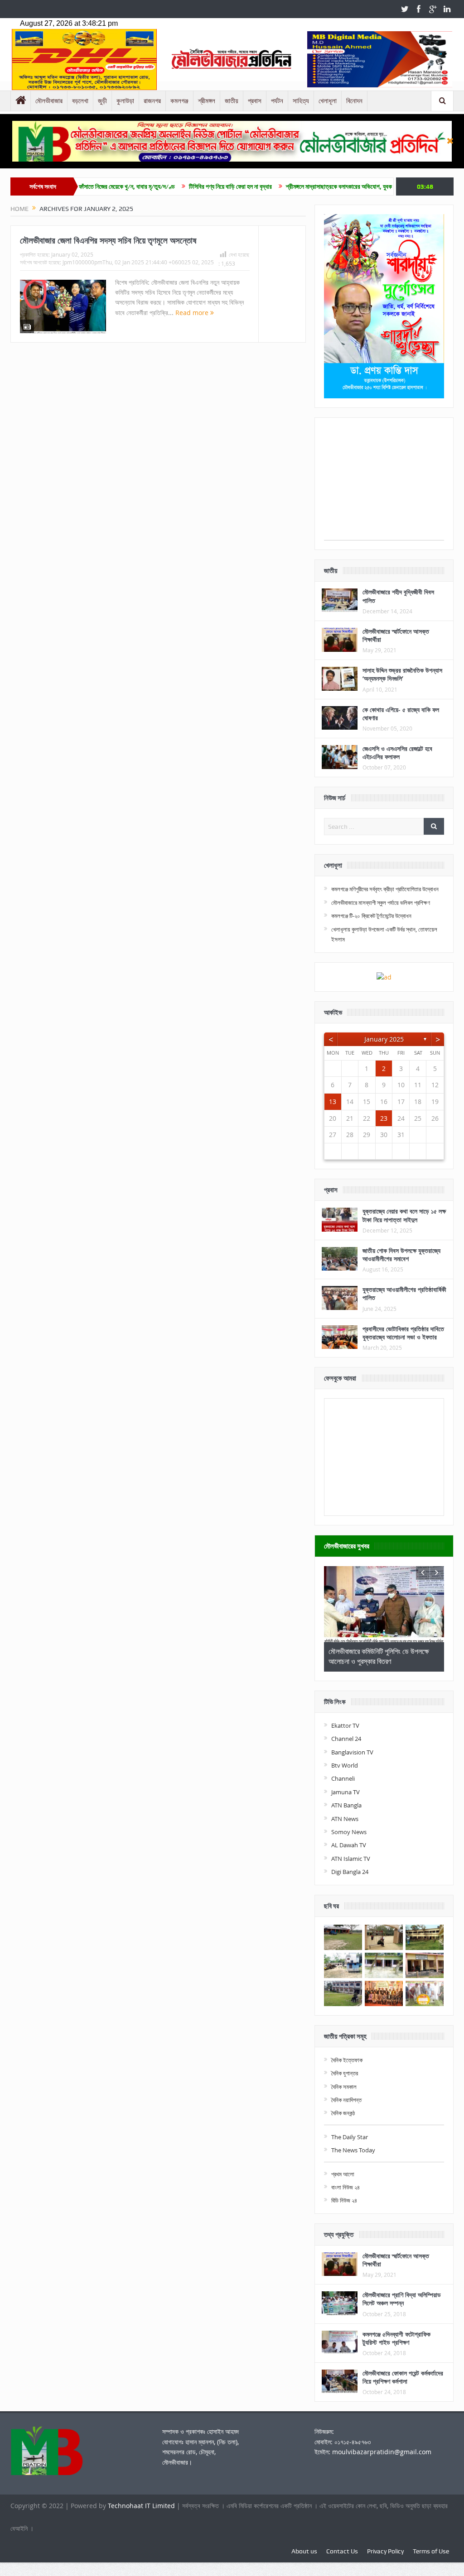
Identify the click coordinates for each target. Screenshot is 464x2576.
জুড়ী (102, 101)
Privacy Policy (385, 2551)
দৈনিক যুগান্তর (345, 2073)
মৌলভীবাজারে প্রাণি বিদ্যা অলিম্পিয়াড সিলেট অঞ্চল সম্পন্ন (402, 2299)
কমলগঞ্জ (179, 101)
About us (304, 2551)
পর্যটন (277, 101)
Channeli (343, 1778)
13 (333, 1102)
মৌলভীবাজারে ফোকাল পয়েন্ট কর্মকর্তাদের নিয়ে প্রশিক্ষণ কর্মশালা (403, 2377)
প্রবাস (255, 101)
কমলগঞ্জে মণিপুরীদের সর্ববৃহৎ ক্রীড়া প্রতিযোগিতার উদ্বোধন (385, 889)
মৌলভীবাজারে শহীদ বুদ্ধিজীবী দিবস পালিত (398, 596)
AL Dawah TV (349, 1845)
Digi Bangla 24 (350, 1872)
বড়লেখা (80, 101)
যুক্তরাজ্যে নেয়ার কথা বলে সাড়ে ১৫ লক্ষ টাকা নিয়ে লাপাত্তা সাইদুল (404, 1215)
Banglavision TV (352, 1752)
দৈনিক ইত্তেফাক (347, 2060)
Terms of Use (431, 2551)
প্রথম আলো (343, 2174)
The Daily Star (350, 2137)
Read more (193, 313)
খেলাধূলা (328, 101)
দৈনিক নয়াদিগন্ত (346, 2100)
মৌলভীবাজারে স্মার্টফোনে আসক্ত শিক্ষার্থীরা (396, 635)
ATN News (345, 1819)
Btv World (345, 1765)
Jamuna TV (346, 1792)
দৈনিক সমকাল (344, 2087)
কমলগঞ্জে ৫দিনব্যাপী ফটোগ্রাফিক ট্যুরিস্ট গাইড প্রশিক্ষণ (396, 2338)
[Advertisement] (384, 483)
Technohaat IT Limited (142, 2506)
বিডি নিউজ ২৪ (344, 2200)
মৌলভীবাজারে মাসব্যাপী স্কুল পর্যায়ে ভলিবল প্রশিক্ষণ (381, 903)
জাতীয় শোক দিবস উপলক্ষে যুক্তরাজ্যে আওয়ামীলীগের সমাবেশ (401, 1255)
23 (384, 1118)
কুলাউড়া (125, 101)
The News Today (353, 2150)
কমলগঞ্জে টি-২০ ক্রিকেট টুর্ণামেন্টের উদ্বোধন (371, 916)
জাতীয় (232, 101)
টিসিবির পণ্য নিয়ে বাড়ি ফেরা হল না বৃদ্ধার (175, 186)
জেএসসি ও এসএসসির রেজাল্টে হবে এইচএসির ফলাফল (397, 753)
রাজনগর (152, 101)
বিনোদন (354, 101)
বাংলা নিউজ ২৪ (346, 2187)
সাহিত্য (301, 101)
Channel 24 (346, 1739)
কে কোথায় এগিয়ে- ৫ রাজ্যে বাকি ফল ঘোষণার (401, 714)
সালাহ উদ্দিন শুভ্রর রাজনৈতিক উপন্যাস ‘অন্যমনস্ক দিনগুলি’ (402, 674)
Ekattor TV (345, 1725)
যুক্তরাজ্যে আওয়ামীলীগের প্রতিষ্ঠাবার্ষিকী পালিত (404, 1293)
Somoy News (349, 1832)
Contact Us (342, 2551)
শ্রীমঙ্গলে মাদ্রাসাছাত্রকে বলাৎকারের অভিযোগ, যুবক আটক (290, 186)
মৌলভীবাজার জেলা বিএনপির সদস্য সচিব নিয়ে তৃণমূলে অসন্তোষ (108, 240)
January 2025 (384, 1039)
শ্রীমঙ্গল (207, 101)
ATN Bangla (346, 1805)
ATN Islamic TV (351, 1859)
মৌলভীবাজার (49, 101)
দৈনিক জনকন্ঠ (343, 2113)
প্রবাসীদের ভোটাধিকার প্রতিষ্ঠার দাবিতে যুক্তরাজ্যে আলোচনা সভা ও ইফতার (403, 1333)
